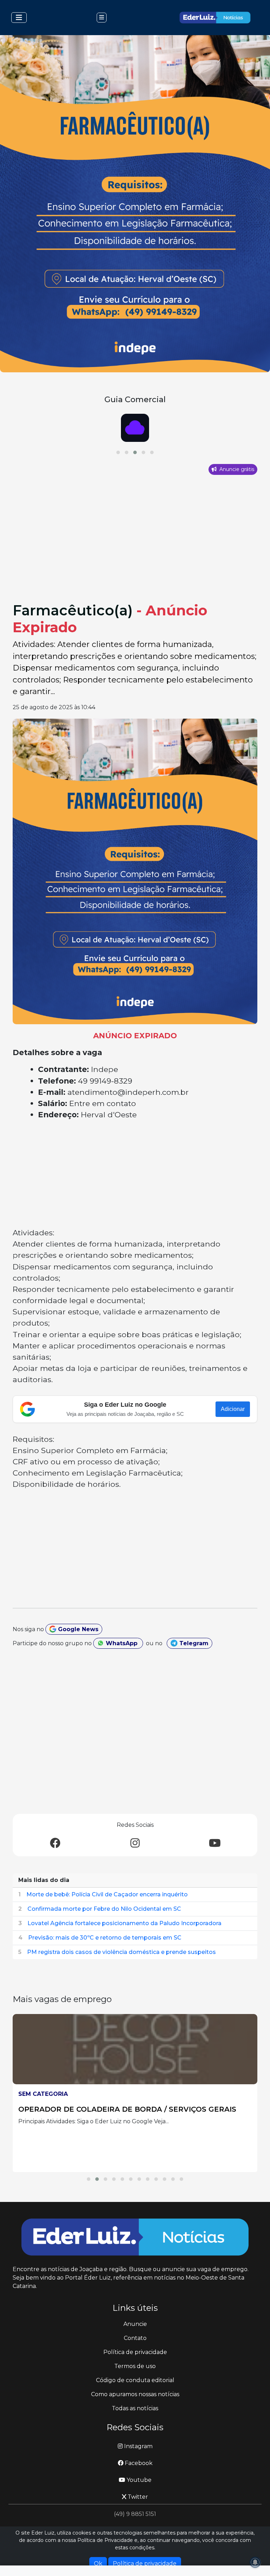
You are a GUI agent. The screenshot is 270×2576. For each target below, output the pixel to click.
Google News (77, 1629)
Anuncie (135, 2324)
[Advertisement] (135, 549)
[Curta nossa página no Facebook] (55, 1843)
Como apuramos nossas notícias (135, 2394)
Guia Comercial (135, 399)
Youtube (138, 2480)
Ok (98, 2564)
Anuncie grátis (236, 469)
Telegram (193, 1643)
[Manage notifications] (255, 2562)
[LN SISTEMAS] (135, 428)
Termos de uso (135, 2366)
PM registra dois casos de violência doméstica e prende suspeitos (121, 1952)
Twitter (137, 2497)
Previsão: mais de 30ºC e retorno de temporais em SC (105, 1938)
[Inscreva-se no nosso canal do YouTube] (215, 1843)
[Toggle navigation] (19, 18)
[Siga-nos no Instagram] (135, 1843)
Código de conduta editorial (135, 2380)
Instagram (138, 2446)
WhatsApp (122, 1643)
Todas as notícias (135, 2408)
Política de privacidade (135, 2352)
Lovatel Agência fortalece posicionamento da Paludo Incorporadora (124, 1923)
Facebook (138, 2463)
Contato (135, 2338)
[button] (118, 452)
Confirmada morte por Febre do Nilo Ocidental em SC (104, 1909)
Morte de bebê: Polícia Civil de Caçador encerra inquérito (107, 1894)
